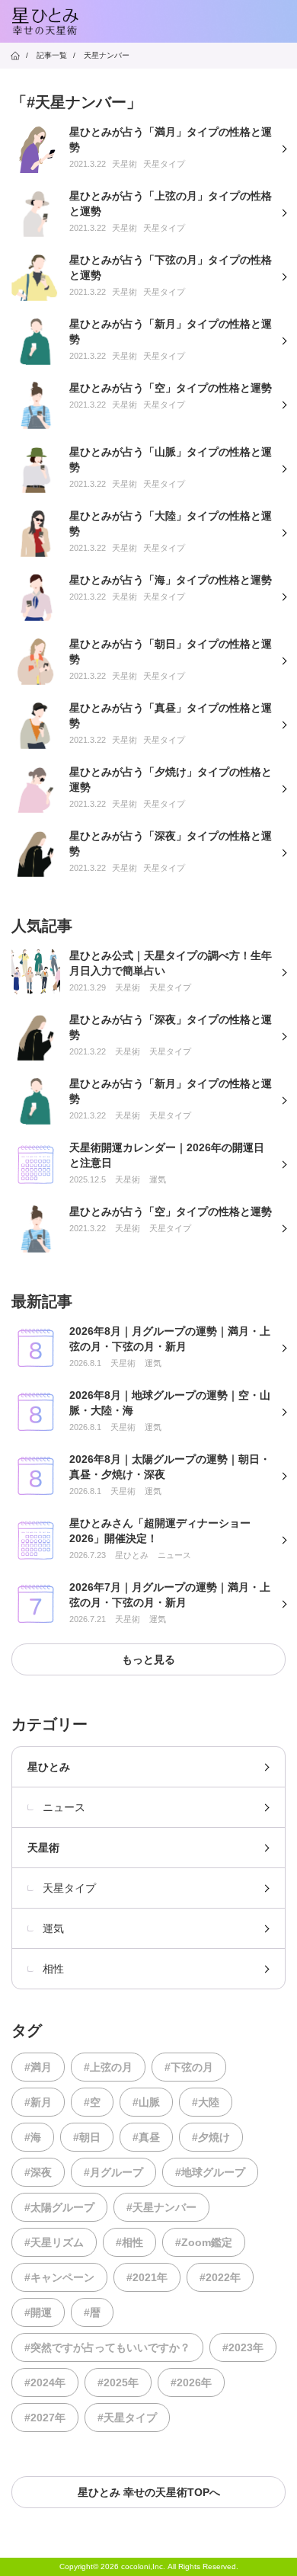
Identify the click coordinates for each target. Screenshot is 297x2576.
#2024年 (45, 2382)
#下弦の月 (189, 2067)
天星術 (43, 1848)
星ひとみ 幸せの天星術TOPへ (149, 2492)
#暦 (92, 2312)
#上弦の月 (108, 2067)
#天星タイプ (127, 2418)
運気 (53, 1928)
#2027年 (45, 2418)
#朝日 (87, 2137)
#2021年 (147, 2277)
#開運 (38, 2312)
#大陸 (206, 2102)
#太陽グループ (59, 2207)
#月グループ (113, 2172)
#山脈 (146, 2102)
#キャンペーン (59, 2277)
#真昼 (146, 2137)
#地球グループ (210, 2172)
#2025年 (118, 2382)
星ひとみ (49, 1767)
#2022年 (220, 2277)
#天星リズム (54, 2242)
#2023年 (243, 2347)
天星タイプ (69, 1888)
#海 (33, 2137)
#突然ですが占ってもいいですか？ (107, 2347)
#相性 (129, 2242)
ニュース (64, 1807)
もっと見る (148, 1659)
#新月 (38, 2102)
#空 (92, 2102)
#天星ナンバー (161, 2207)
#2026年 (191, 2382)
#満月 (38, 2067)
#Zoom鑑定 (204, 2242)
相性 (53, 1969)
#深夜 (38, 2172)
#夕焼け (211, 2137)
